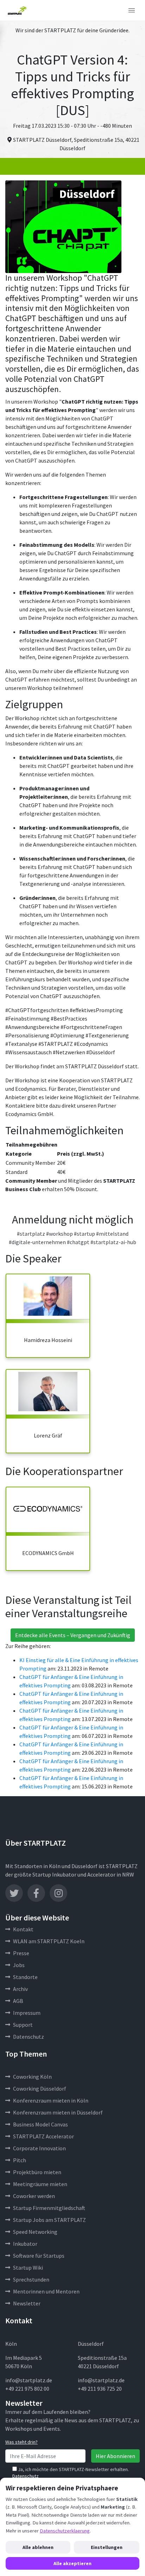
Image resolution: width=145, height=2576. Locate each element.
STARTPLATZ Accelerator (43, 2136)
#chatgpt (78, 1242)
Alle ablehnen (38, 2547)
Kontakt (23, 1929)
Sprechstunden (31, 2279)
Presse (21, 1953)
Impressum (27, 2013)
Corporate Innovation (39, 2148)
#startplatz (31, 1234)
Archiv (20, 1989)
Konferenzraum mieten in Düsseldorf (58, 2112)
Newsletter (27, 2303)
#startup (84, 1234)
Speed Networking (35, 2232)
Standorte (25, 1977)
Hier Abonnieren (115, 2456)
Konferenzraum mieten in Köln (51, 2100)
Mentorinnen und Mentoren (46, 2291)
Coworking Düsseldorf (40, 2089)
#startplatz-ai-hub (113, 1242)
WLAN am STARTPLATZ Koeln (49, 1941)
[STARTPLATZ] (17, 11)
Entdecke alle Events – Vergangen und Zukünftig (73, 1635)
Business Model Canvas (40, 2124)
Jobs (19, 1965)
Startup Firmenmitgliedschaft (49, 2208)
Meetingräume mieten (40, 2184)
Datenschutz (29, 2037)
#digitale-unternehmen (37, 1242)
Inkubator (25, 2244)
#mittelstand (112, 1234)
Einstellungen (107, 2547)
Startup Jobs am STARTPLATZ (49, 2220)
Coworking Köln (32, 2077)
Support (23, 2025)
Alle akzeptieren (72, 2563)
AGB (18, 2001)
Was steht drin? (21, 2442)
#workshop (59, 1234)
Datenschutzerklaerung (65, 2531)
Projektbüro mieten (37, 2172)
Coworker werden (34, 2196)
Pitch (20, 2160)
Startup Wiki (28, 2268)
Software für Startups (39, 2256)
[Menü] (132, 11)
